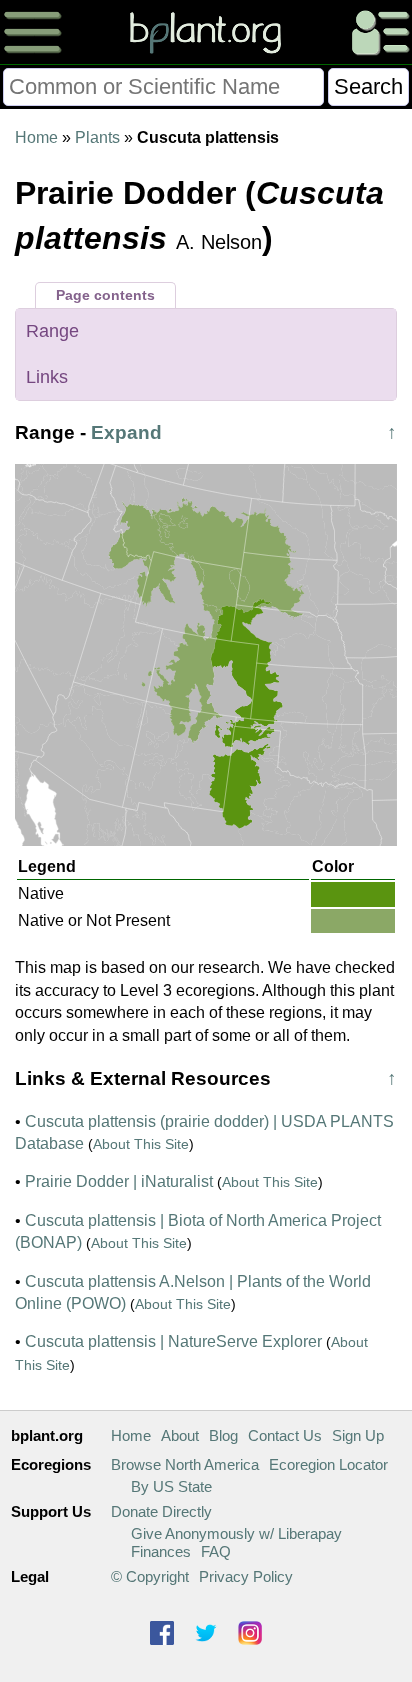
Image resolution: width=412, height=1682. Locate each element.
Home (36, 137)
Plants (97, 137)
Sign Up (358, 1435)
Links (47, 377)
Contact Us (285, 1435)
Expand (126, 432)
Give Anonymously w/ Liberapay (236, 1533)
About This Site (141, 1144)
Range (52, 331)
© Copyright (150, 1576)
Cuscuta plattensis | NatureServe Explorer (173, 1341)
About (180, 1435)
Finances (161, 1551)
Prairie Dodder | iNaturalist (119, 1181)
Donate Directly (161, 1511)
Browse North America (185, 1464)
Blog (223, 1435)
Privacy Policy (246, 1576)
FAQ (216, 1551)
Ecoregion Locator (328, 1464)
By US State (171, 1486)
